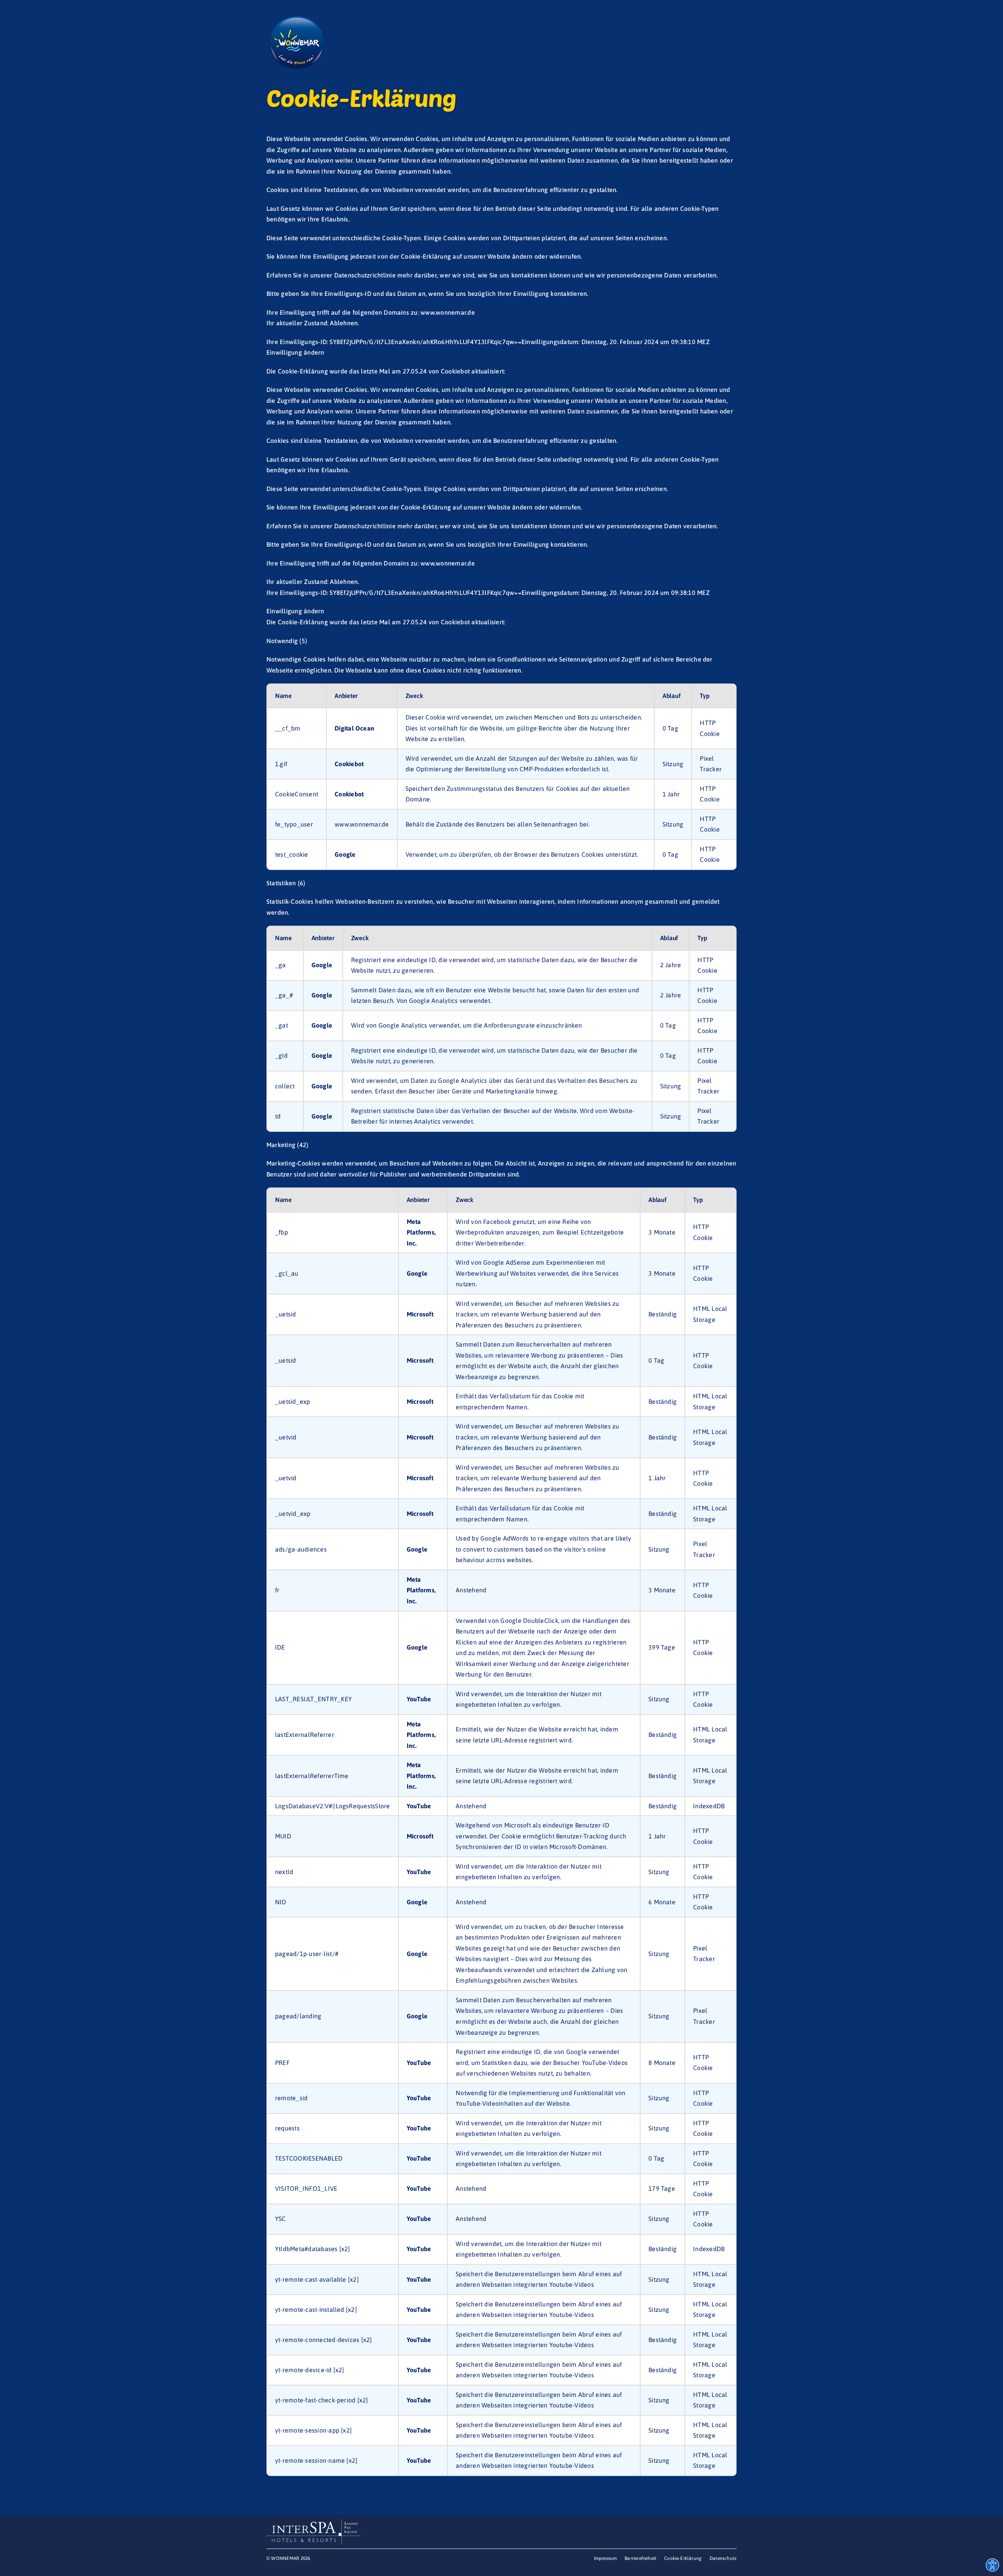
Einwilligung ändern (295, 611)
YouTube (419, 1699)
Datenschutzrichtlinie (365, 526)
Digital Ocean (354, 728)
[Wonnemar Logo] (296, 19)
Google (345, 854)
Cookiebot (455, 622)
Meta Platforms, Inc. (421, 1232)
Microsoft (420, 1314)
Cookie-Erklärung (426, 507)
